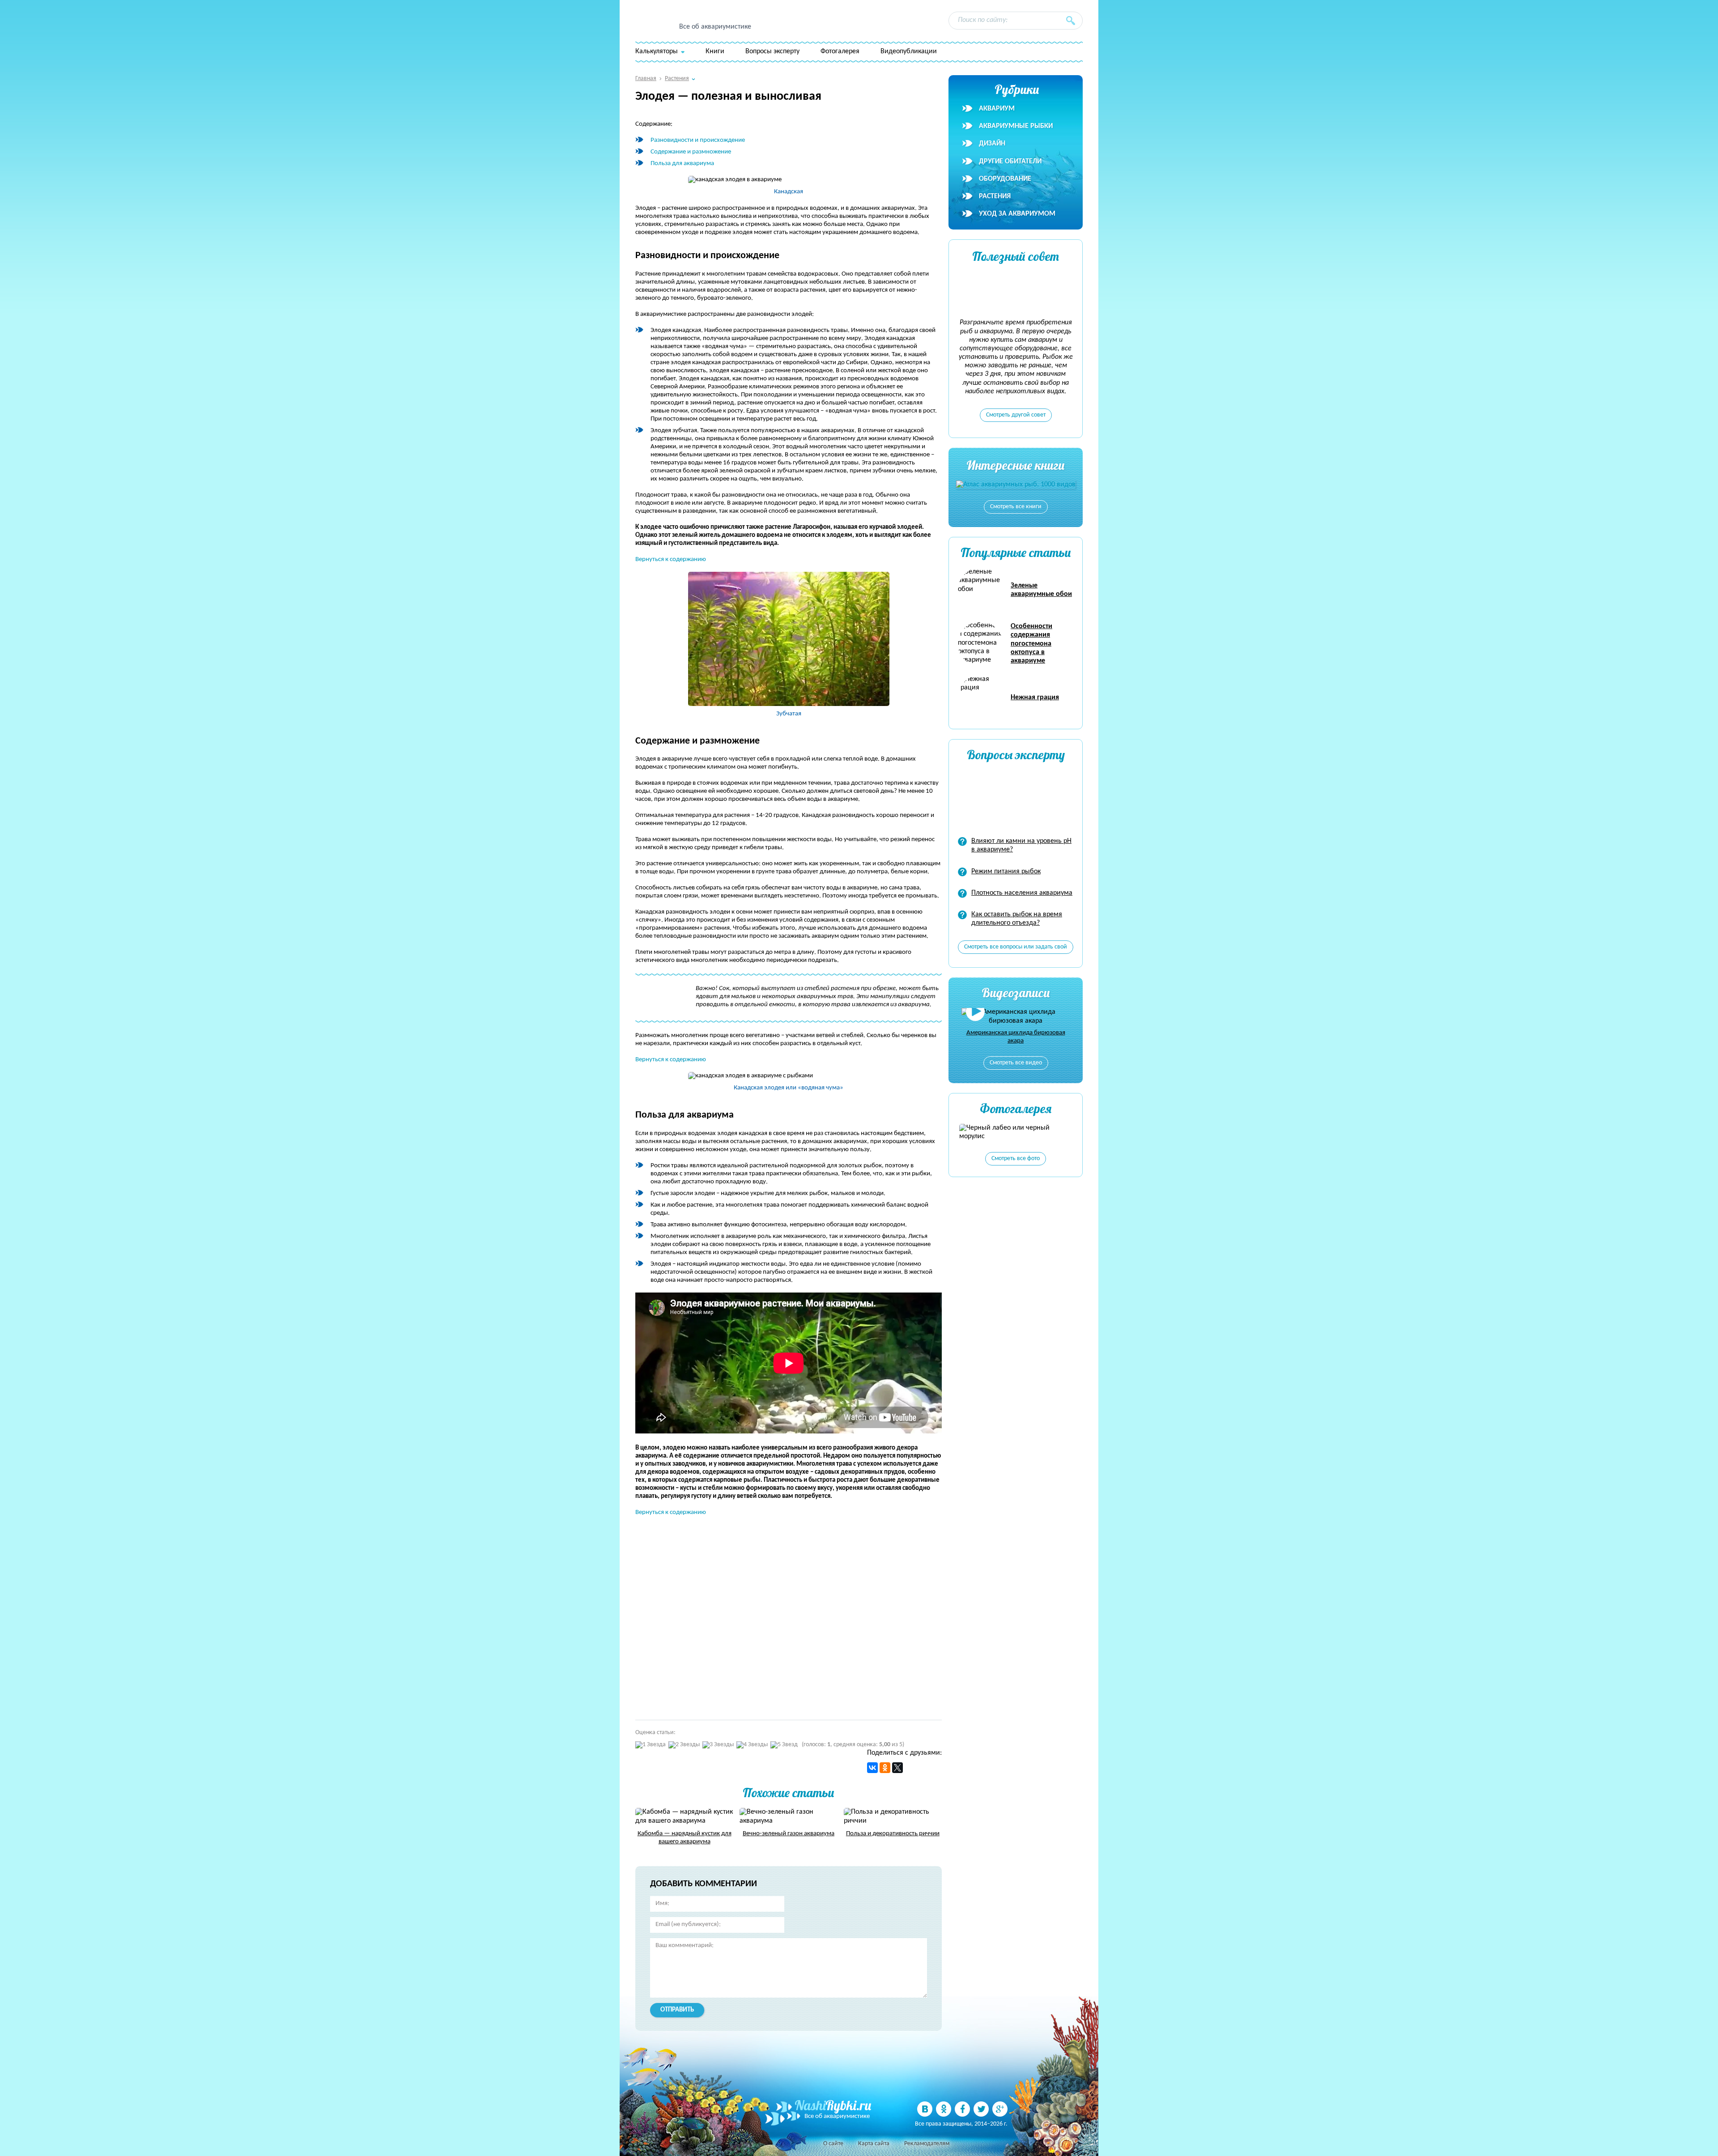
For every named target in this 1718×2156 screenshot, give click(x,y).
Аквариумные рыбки (1016, 126)
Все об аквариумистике (715, 27)
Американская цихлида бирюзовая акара (1016, 1037)
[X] (897, 1768)
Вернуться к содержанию (671, 559)
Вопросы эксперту (772, 51)
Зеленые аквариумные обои (1041, 590)
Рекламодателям (927, 2144)
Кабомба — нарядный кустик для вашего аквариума (685, 1838)
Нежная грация (1035, 697)
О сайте (833, 2144)
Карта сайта (874, 2144)
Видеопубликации (909, 51)
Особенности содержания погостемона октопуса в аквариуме (1031, 644)
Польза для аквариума (682, 164)
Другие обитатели (1010, 162)
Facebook (962, 2109)
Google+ (1000, 2109)
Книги (715, 51)
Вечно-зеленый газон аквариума (789, 1834)
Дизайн (992, 144)
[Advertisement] (765, 1614)
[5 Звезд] (784, 1745)
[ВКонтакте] (872, 1768)
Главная (646, 79)
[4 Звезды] (752, 1745)
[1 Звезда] (651, 1745)
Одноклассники (944, 2109)
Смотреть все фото (1016, 1159)
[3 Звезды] (718, 1745)
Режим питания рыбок (1006, 872)
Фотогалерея (840, 51)
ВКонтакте (925, 2109)
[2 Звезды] (684, 1745)
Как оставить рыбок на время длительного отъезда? (1017, 919)
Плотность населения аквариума (1022, 893)
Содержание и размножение (691, 152)
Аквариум (997, 109)
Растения (995, 196)
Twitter (981, 2109)
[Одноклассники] (885, 1768)
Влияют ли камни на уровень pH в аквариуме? (1021, 845)
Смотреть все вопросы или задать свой (1016, 947)
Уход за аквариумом (1017, 214)
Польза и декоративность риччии (893, 1834)
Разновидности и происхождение (698, 140)
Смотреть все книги (1016, 507)
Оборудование (1005, 179)
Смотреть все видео (1016, 1063)
